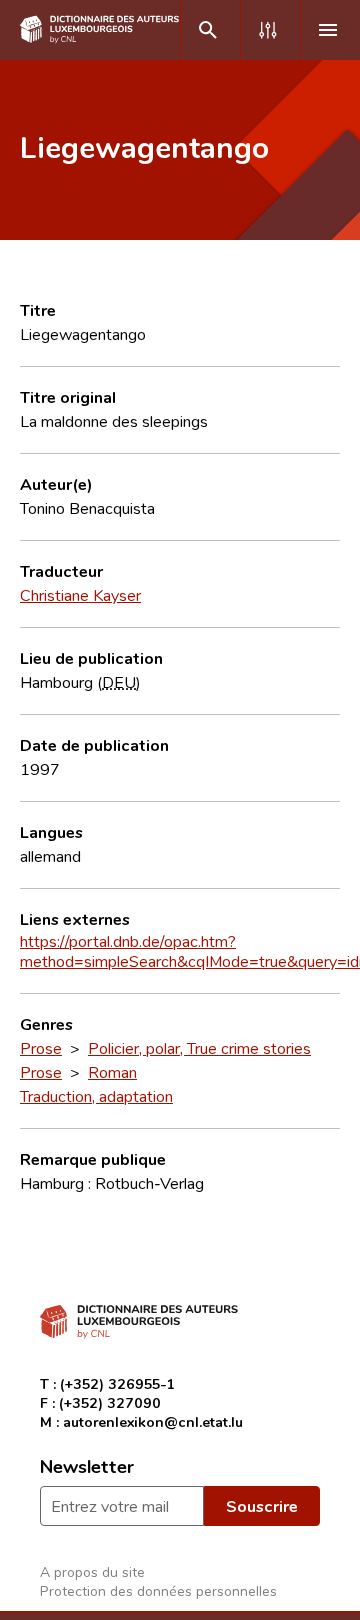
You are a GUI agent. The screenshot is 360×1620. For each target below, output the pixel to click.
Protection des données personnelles (158, 1590)
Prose (41, 1048)
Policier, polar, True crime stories (199, 1048)
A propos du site (92, 1571)
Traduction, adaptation (96, 1096)
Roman (112, 1072)
